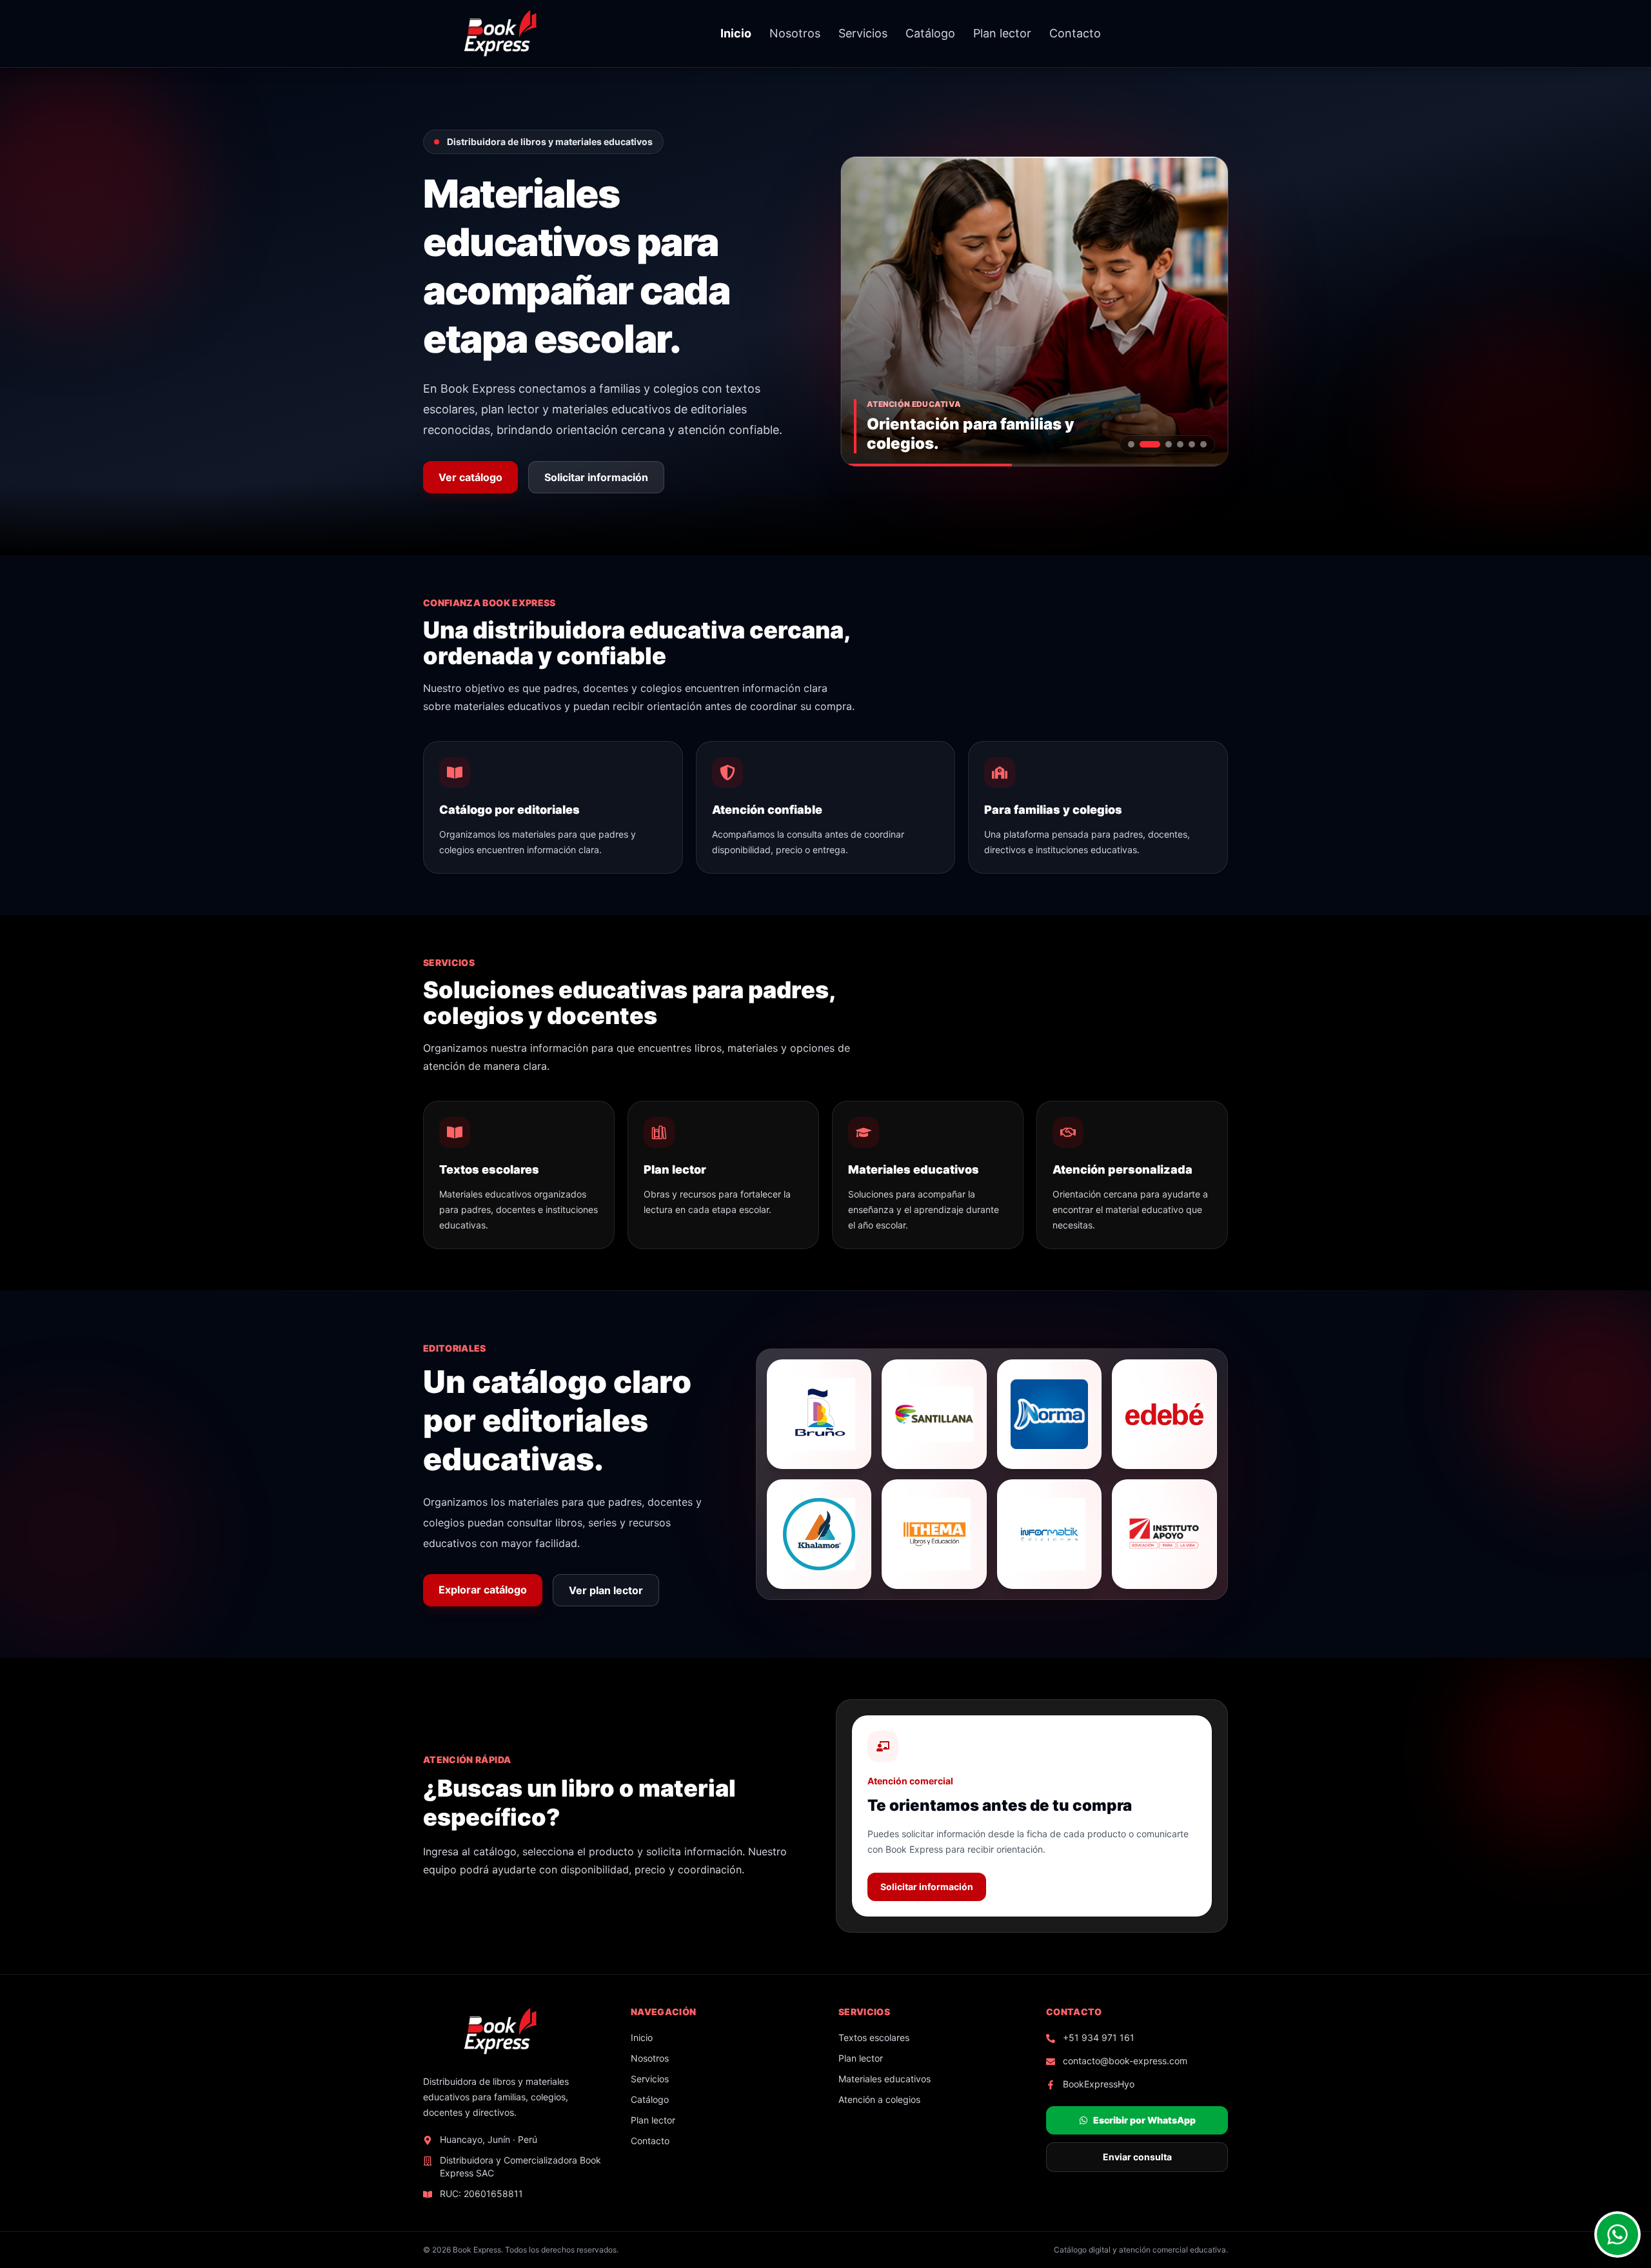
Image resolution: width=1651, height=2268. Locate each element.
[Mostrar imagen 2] (1143, 444)
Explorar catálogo (483, 1590)
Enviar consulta (1137, 2157)
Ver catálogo (470, 477)
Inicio (736, 33)
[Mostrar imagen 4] (1180, 444)
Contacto (1075, 33)
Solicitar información (596, 477)
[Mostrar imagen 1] (1131, 444)
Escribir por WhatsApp (1144, 2120)
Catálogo (930, 33)
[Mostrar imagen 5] (1192, 444)
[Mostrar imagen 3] (1162, 444)
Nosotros (795, 33)
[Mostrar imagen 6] (1203, 444)
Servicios (863, 33)
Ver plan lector (606, 1590)
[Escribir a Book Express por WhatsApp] (1617, 2234)
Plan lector (1002, 33)
